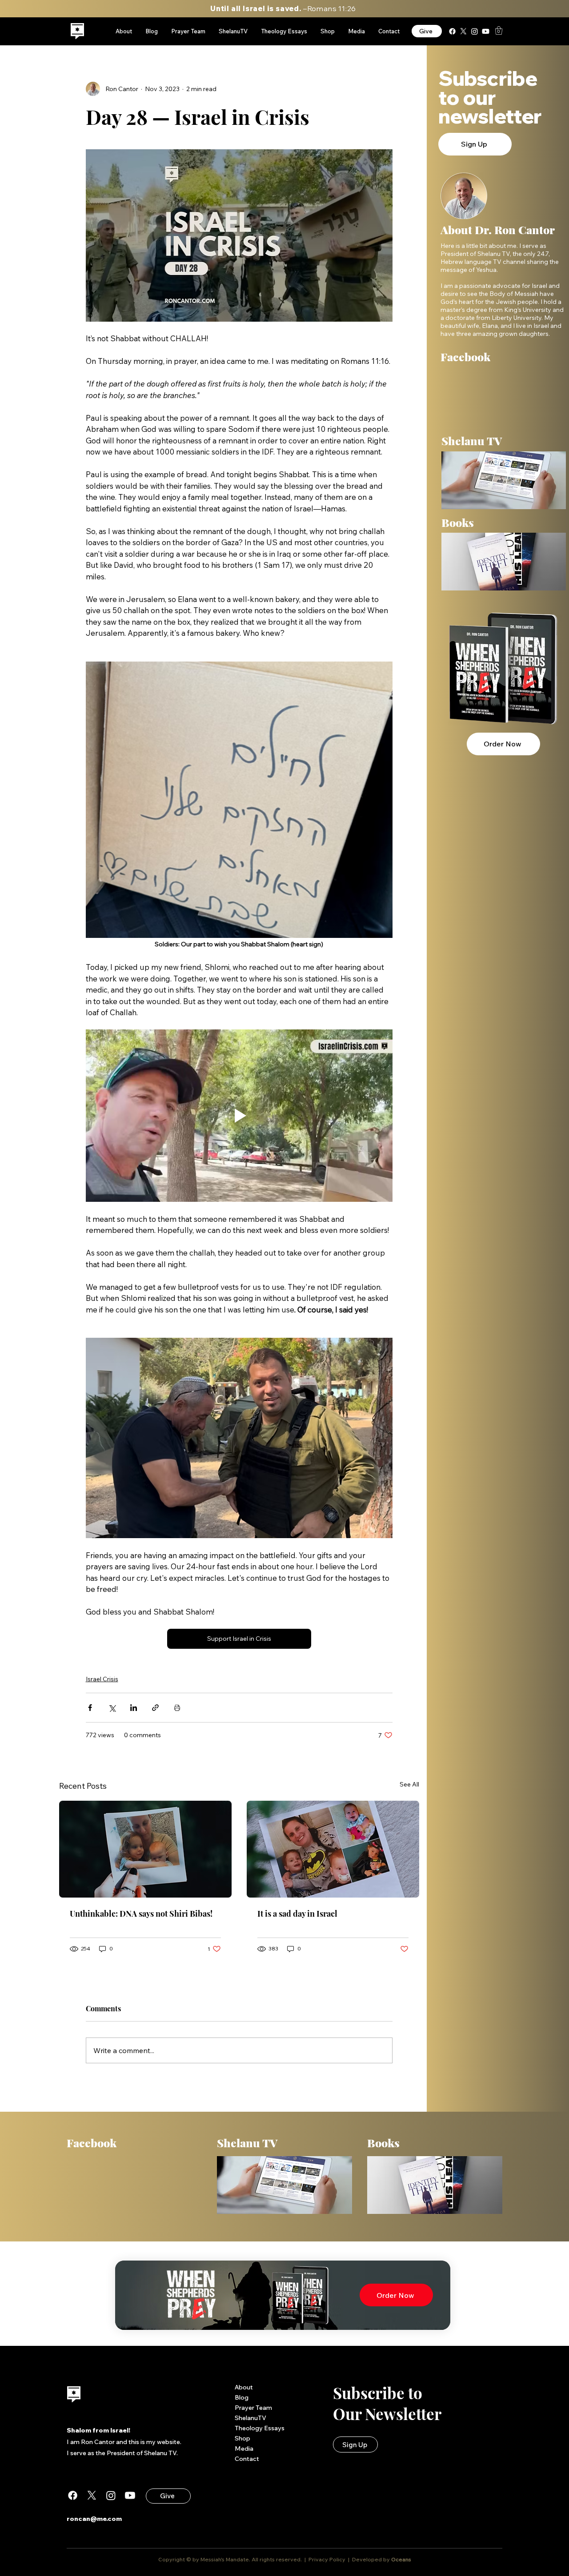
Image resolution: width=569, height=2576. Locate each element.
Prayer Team (253, 2408)
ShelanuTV (250, 2418)
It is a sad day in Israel (297, 1914)
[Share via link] (155, 1708)
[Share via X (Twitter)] (112, 1708)
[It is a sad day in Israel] (333, 1849)
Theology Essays (260, 2428)
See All (409, 1784)
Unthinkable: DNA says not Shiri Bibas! (141, 1914)
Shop (242, 2438)
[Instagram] (475, 31)
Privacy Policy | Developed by (349, 2559)
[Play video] (239, 1116)
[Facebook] (452, 31)
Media (244, 2448)
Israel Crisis (102, 1679)
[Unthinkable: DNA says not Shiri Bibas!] (145, 1849)
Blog (242, 2397)
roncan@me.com (94, 2519)
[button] (499, 30)
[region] (78, 31)
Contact (247, 2459)
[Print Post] (177, 1708)
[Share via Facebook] (90, 1708)
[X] (463, 31)
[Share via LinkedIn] (134, 1708)
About (244, 2387)
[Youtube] (486, 31)
